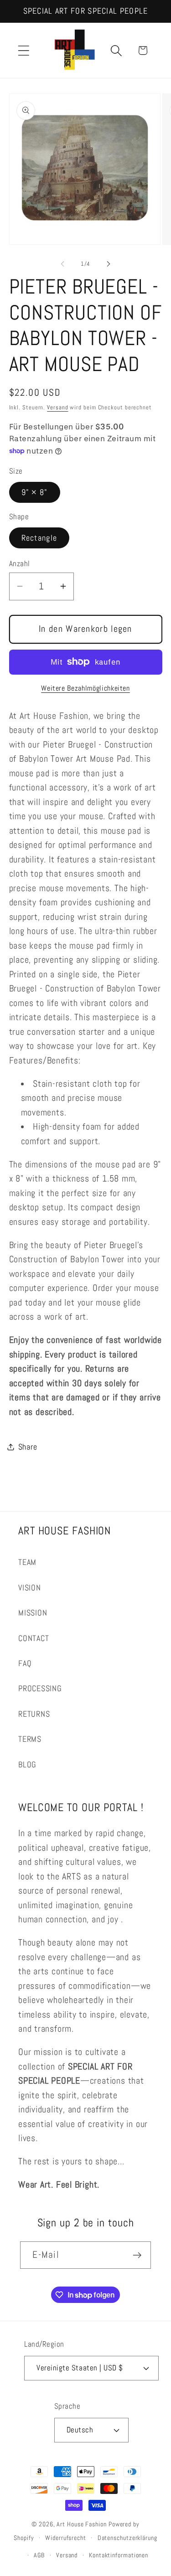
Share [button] (28, 1447)
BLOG (27, 1764)
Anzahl (20, 563)
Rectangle (39, 538)
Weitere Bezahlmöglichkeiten (85, 688)
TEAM (27, 1562)
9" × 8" (35, 492)
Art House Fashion (81, 2524)
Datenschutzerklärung (127, 2538)
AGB (39, 2555)
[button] (23, 50)
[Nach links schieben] (62, 264)
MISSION (33, 1613)
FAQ (25, 1663)
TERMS (30, 1739)
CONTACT (34, 1638)
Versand (57, 407)
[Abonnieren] (137, 2255)
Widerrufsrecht (66, 2538)
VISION (30, 1587)
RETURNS (34, 1714)
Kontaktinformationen (119, 2555)
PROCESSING (40, 1688)
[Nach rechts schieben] (109, 264)
